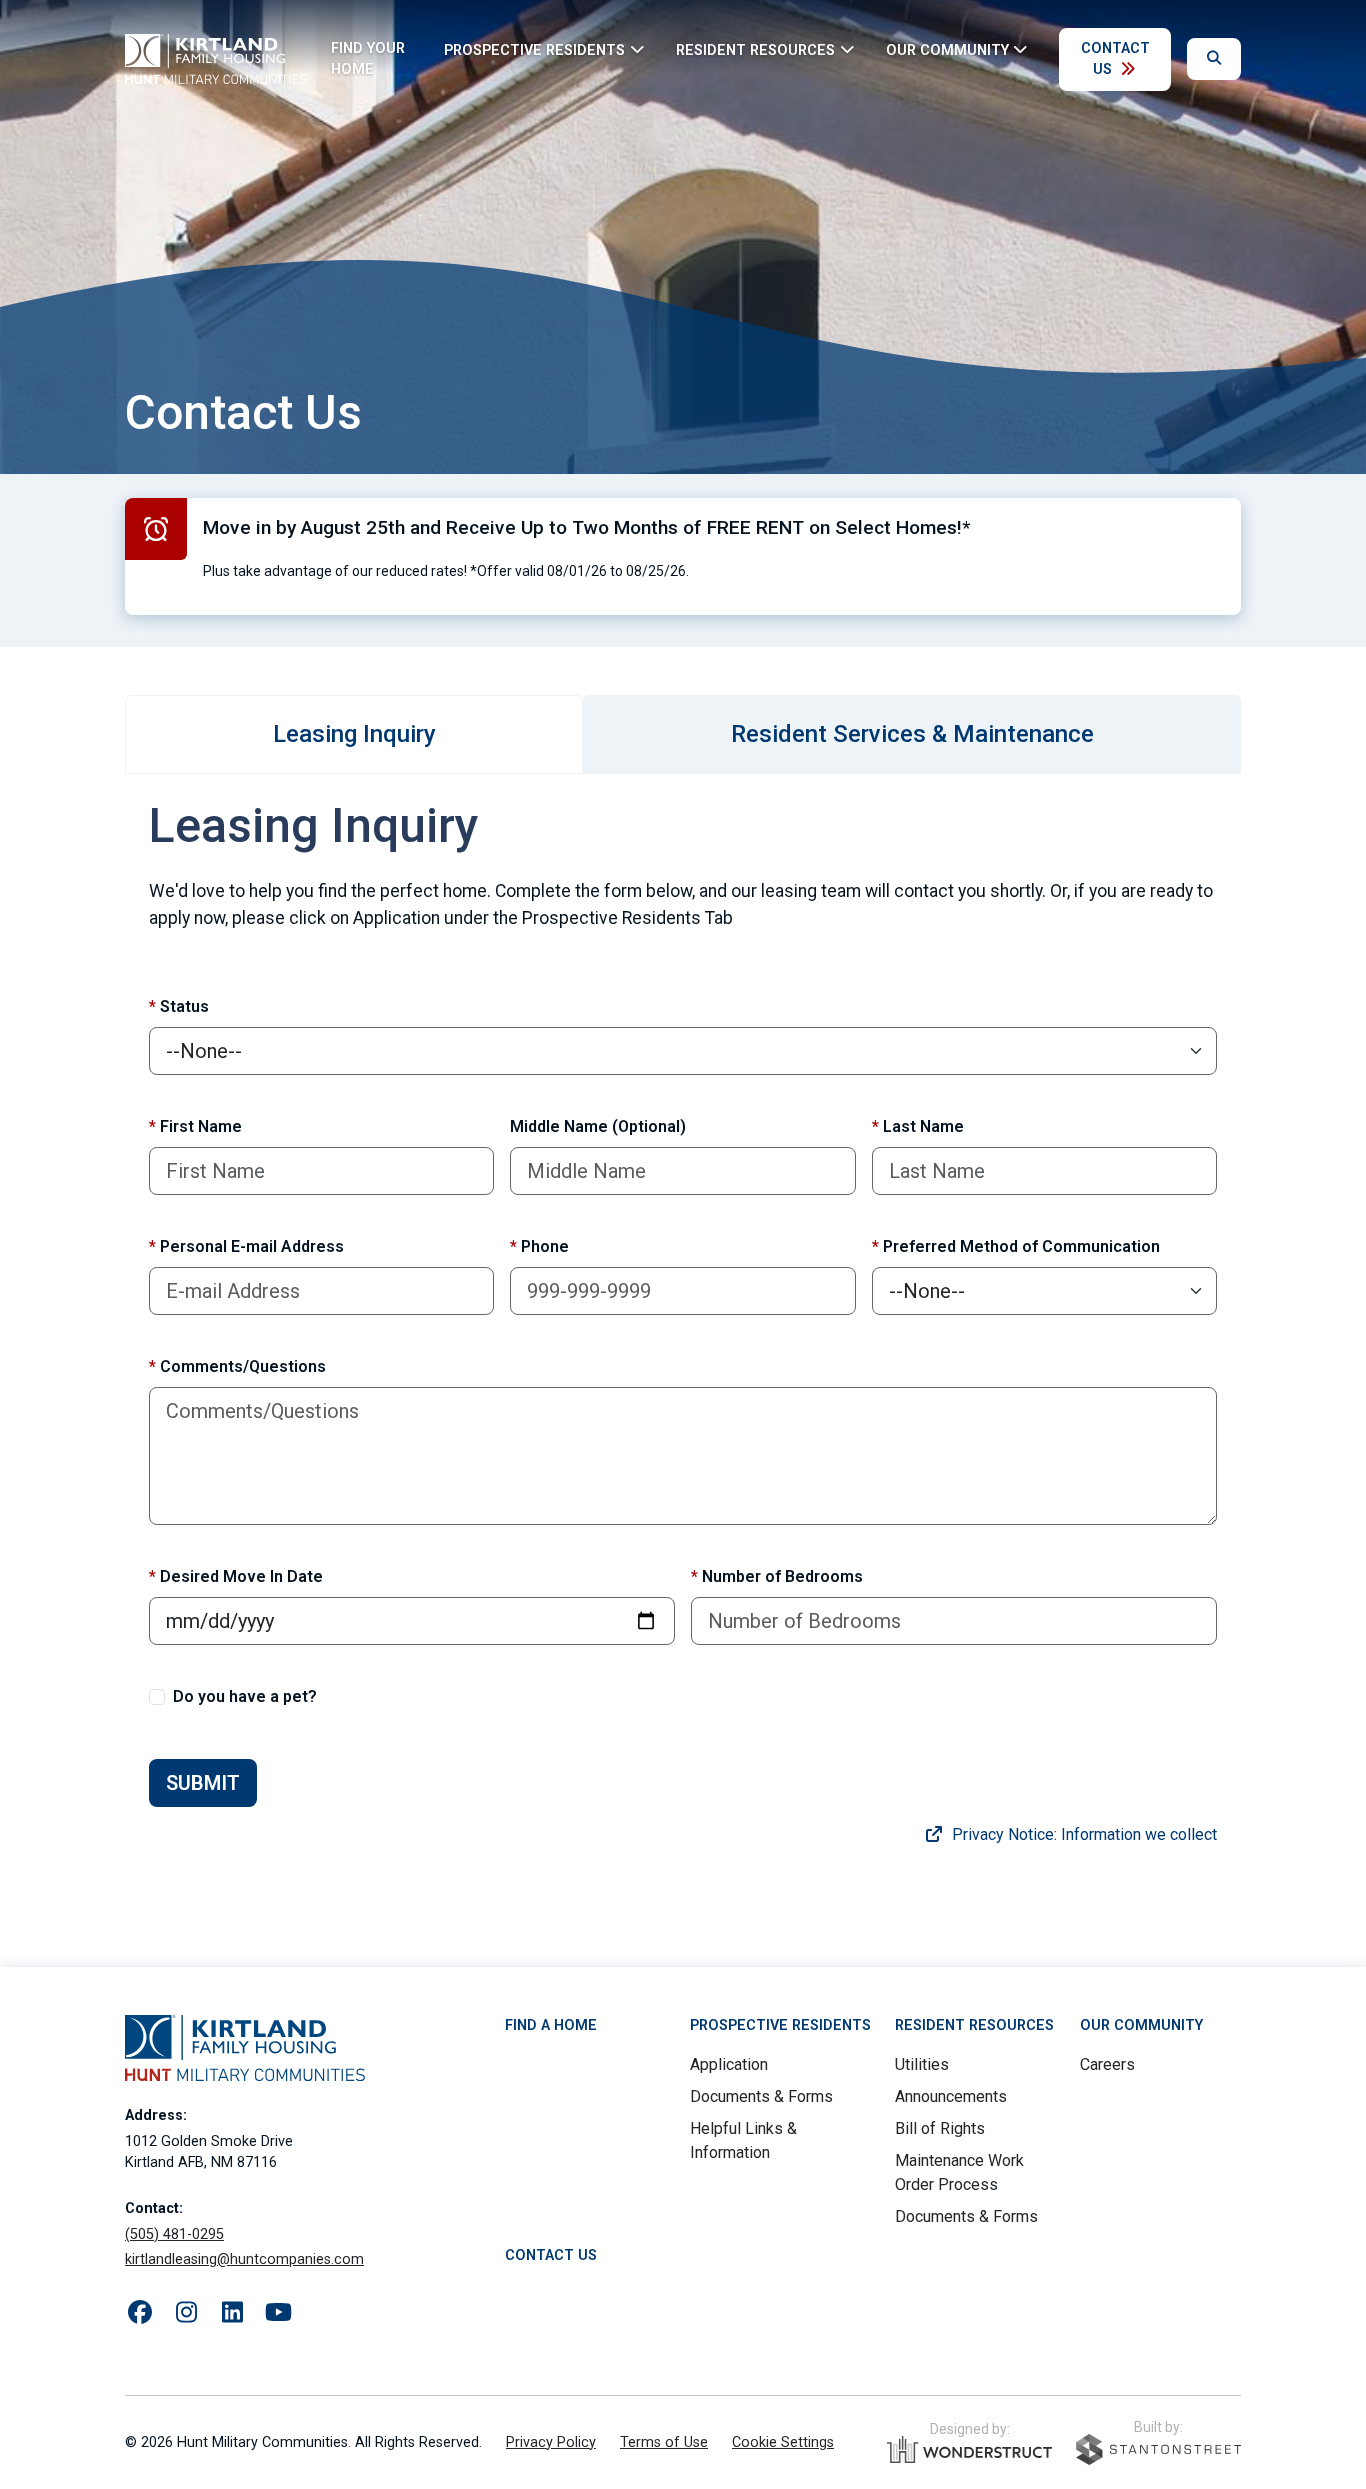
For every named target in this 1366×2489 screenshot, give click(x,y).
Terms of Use (664, 2442)
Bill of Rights (940, 2128)
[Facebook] (140, 2313)
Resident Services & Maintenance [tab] (912, 734)
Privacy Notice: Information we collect (1082, 1834)
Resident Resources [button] (755, 49)
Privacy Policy (551, 2442)
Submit (203, 1783)
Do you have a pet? (245, 1696)
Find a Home (551, 2025)
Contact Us (1115, 59)
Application (729, 2064)
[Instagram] (186, 2313)
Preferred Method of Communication (1016, 1246)
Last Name (918, 1126)
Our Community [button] (947, 49)
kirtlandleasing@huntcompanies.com (244, 2259)
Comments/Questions (237, 1366)
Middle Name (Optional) (598, 1126)
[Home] (216, 59)
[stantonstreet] (1158, 2449)
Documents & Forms (761, 2096)
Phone (539, 1246)
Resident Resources (974, 2025)
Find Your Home (368, 59)
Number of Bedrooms (777, 1576)
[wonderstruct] (969, 2450)
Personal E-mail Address (246, 1246)
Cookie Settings (783, 2442)
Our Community (1141, 2025)
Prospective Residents (780, 2025)
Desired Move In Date (236, 1576)
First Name (195, 1126)
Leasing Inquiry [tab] (354, 734)
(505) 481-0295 (174, 2234)
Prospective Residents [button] (534, 49)
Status (179, 1006)
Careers (1107, 2064)
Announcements (951, 2096)
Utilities (922, 2064)
